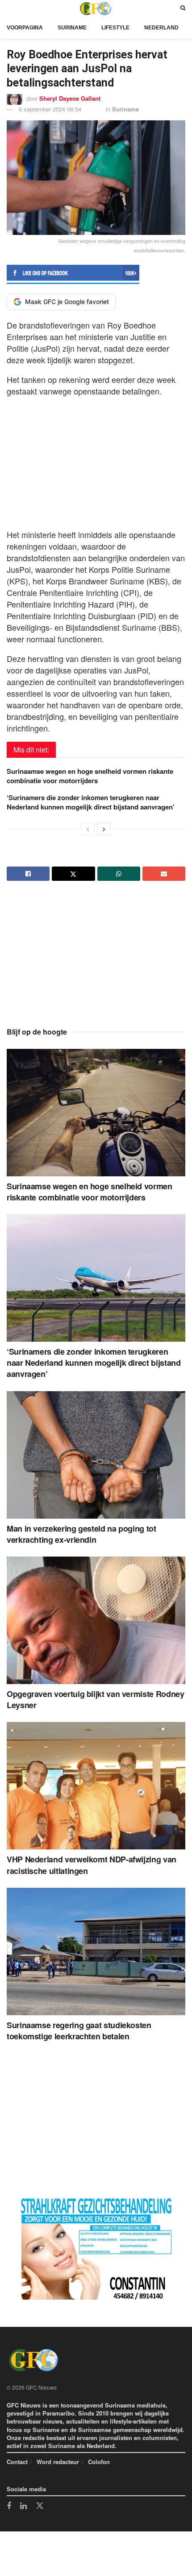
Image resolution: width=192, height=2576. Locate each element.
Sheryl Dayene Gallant (70, 98)
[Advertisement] (96, 460)
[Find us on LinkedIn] (23, 2506)
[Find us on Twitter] (40, 2506)
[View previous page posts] (88, 829)
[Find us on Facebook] (9, 2506)
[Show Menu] (9, 8)
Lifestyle (115, 28)
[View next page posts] (104, 829)
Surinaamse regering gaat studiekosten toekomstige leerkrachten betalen (79, 2031)
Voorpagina (25, 28)
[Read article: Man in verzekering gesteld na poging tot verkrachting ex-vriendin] (96, 1455)
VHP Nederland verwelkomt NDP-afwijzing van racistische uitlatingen (92, 1865)
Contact (17, 2462)
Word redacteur (58, 2462)
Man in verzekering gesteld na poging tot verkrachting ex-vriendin (81, 1534)
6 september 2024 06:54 (50, 109)
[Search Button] (183, 8)
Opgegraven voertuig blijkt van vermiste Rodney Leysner (95, 1699)
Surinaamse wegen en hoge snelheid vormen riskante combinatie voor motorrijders (90, 776)
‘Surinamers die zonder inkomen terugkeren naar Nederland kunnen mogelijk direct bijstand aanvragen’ (91, 802)
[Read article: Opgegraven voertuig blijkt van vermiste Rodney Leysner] (96, 1620)
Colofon (99, 2462)
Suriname (72, 28)
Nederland (161, 28)
